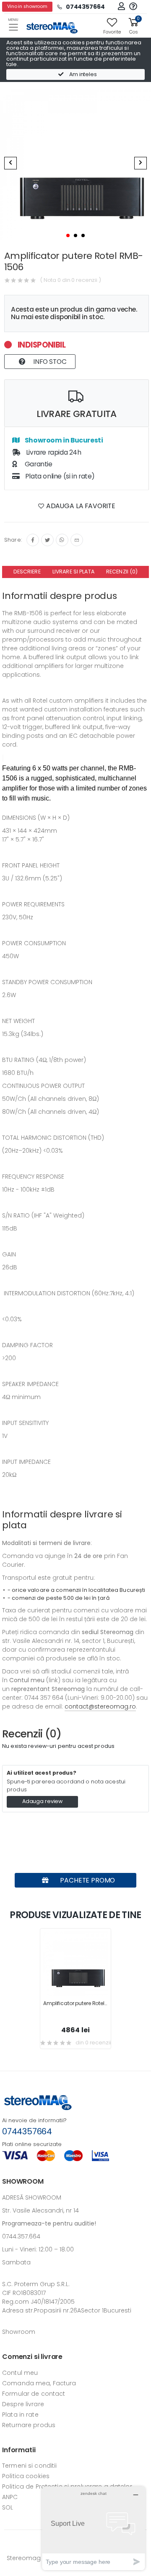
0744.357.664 (21, 2236)
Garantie (38, 464)
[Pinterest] (77, 540)
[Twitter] (47, 540)
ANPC (10, 2497)
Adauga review (42, 1801)
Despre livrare (23, 2404)
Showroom (19, 2332)
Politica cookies (26, 2476)
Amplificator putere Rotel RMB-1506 (87, 2003)
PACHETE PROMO (87, 1880)
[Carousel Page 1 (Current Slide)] (68, 235)
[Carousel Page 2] (75, 235)
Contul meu (20, 2373)
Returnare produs (29, 2425)
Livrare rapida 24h (53, 452)
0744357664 (27, 2131)
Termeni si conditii (29, 2466)
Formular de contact (34, 2394)
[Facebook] (33, 540)
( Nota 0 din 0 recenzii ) (70, 280)
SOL (8, 2507)
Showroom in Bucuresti (63, 440)
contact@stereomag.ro (100, 1706)
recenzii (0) (122, 572)
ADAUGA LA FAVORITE (80, 506)
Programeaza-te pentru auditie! (49, 2223)
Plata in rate (20, 2415)
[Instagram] (62, 540)
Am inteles (82, 74)
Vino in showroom (27, 6)
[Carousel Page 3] (83, 235)
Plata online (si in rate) (59, 476)
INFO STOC (49, 362)
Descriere (27, 572)
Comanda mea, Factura (39, 2383)
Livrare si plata (73, 572)
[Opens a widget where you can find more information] (94, 2528)
